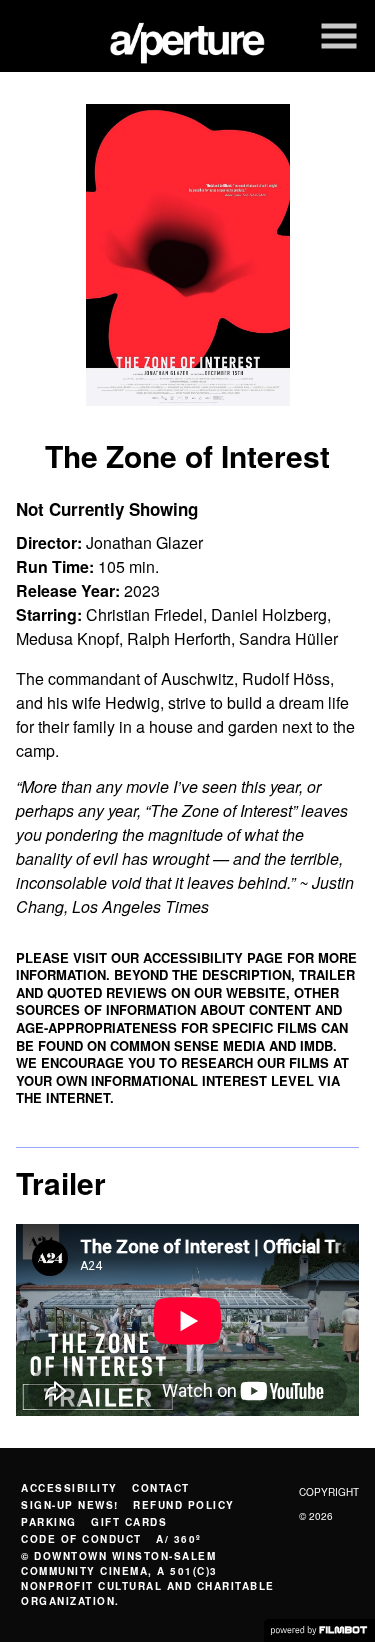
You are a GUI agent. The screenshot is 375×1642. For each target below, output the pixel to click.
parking (49, 1522)
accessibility (69, 1488)
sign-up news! (70, 1505)
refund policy (184, 1505)
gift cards (129, 1522)
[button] (339, 36)
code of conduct (81, 1539)
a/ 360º (179, 1539)
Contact (161, 1488)
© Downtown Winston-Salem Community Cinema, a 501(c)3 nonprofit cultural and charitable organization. (148, 1578)
